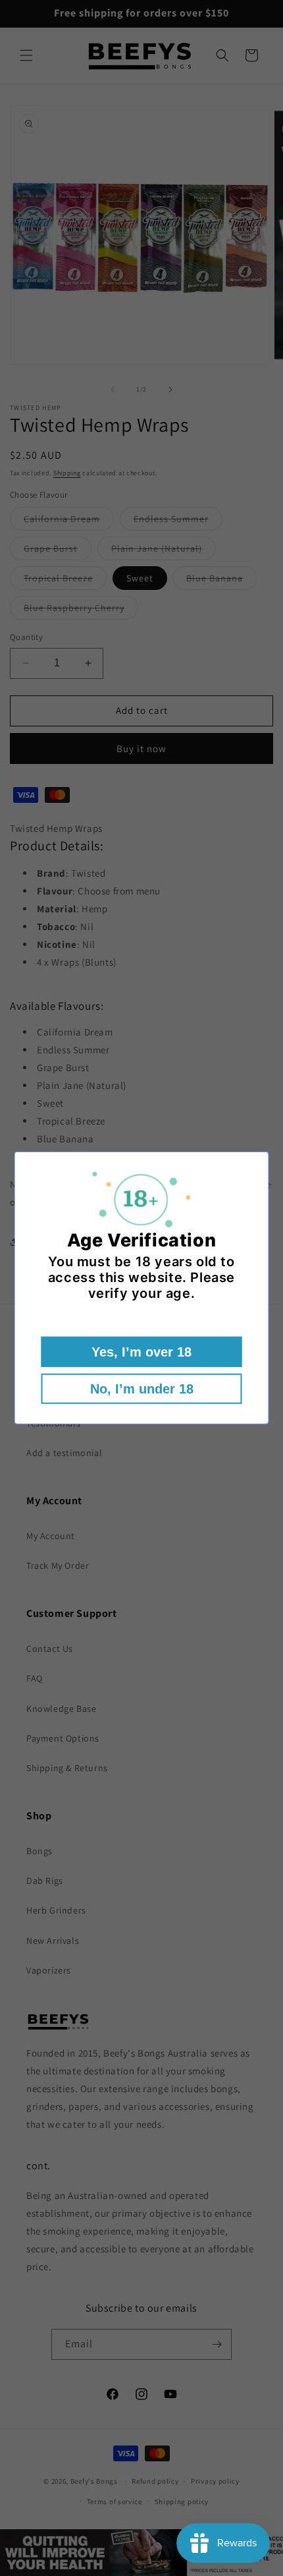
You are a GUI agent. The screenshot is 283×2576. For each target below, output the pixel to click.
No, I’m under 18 (142, 1389)
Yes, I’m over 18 (141, 1352)
